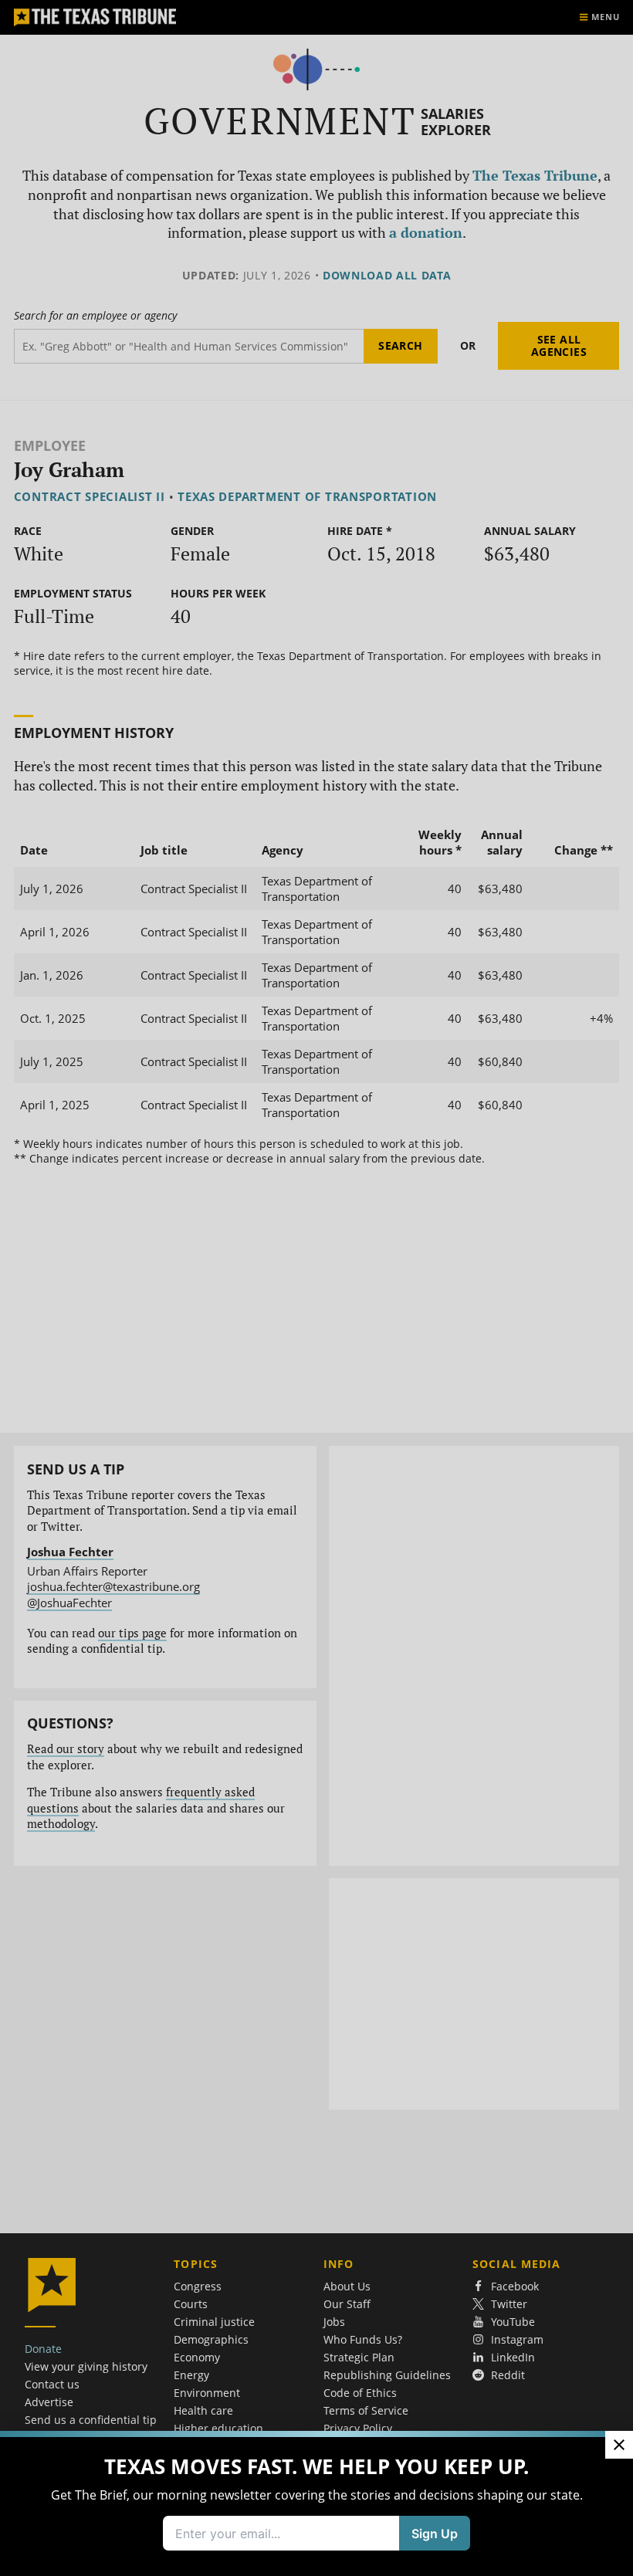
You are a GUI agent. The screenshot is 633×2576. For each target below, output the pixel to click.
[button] (316, 1288)
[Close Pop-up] (619, 2445)
